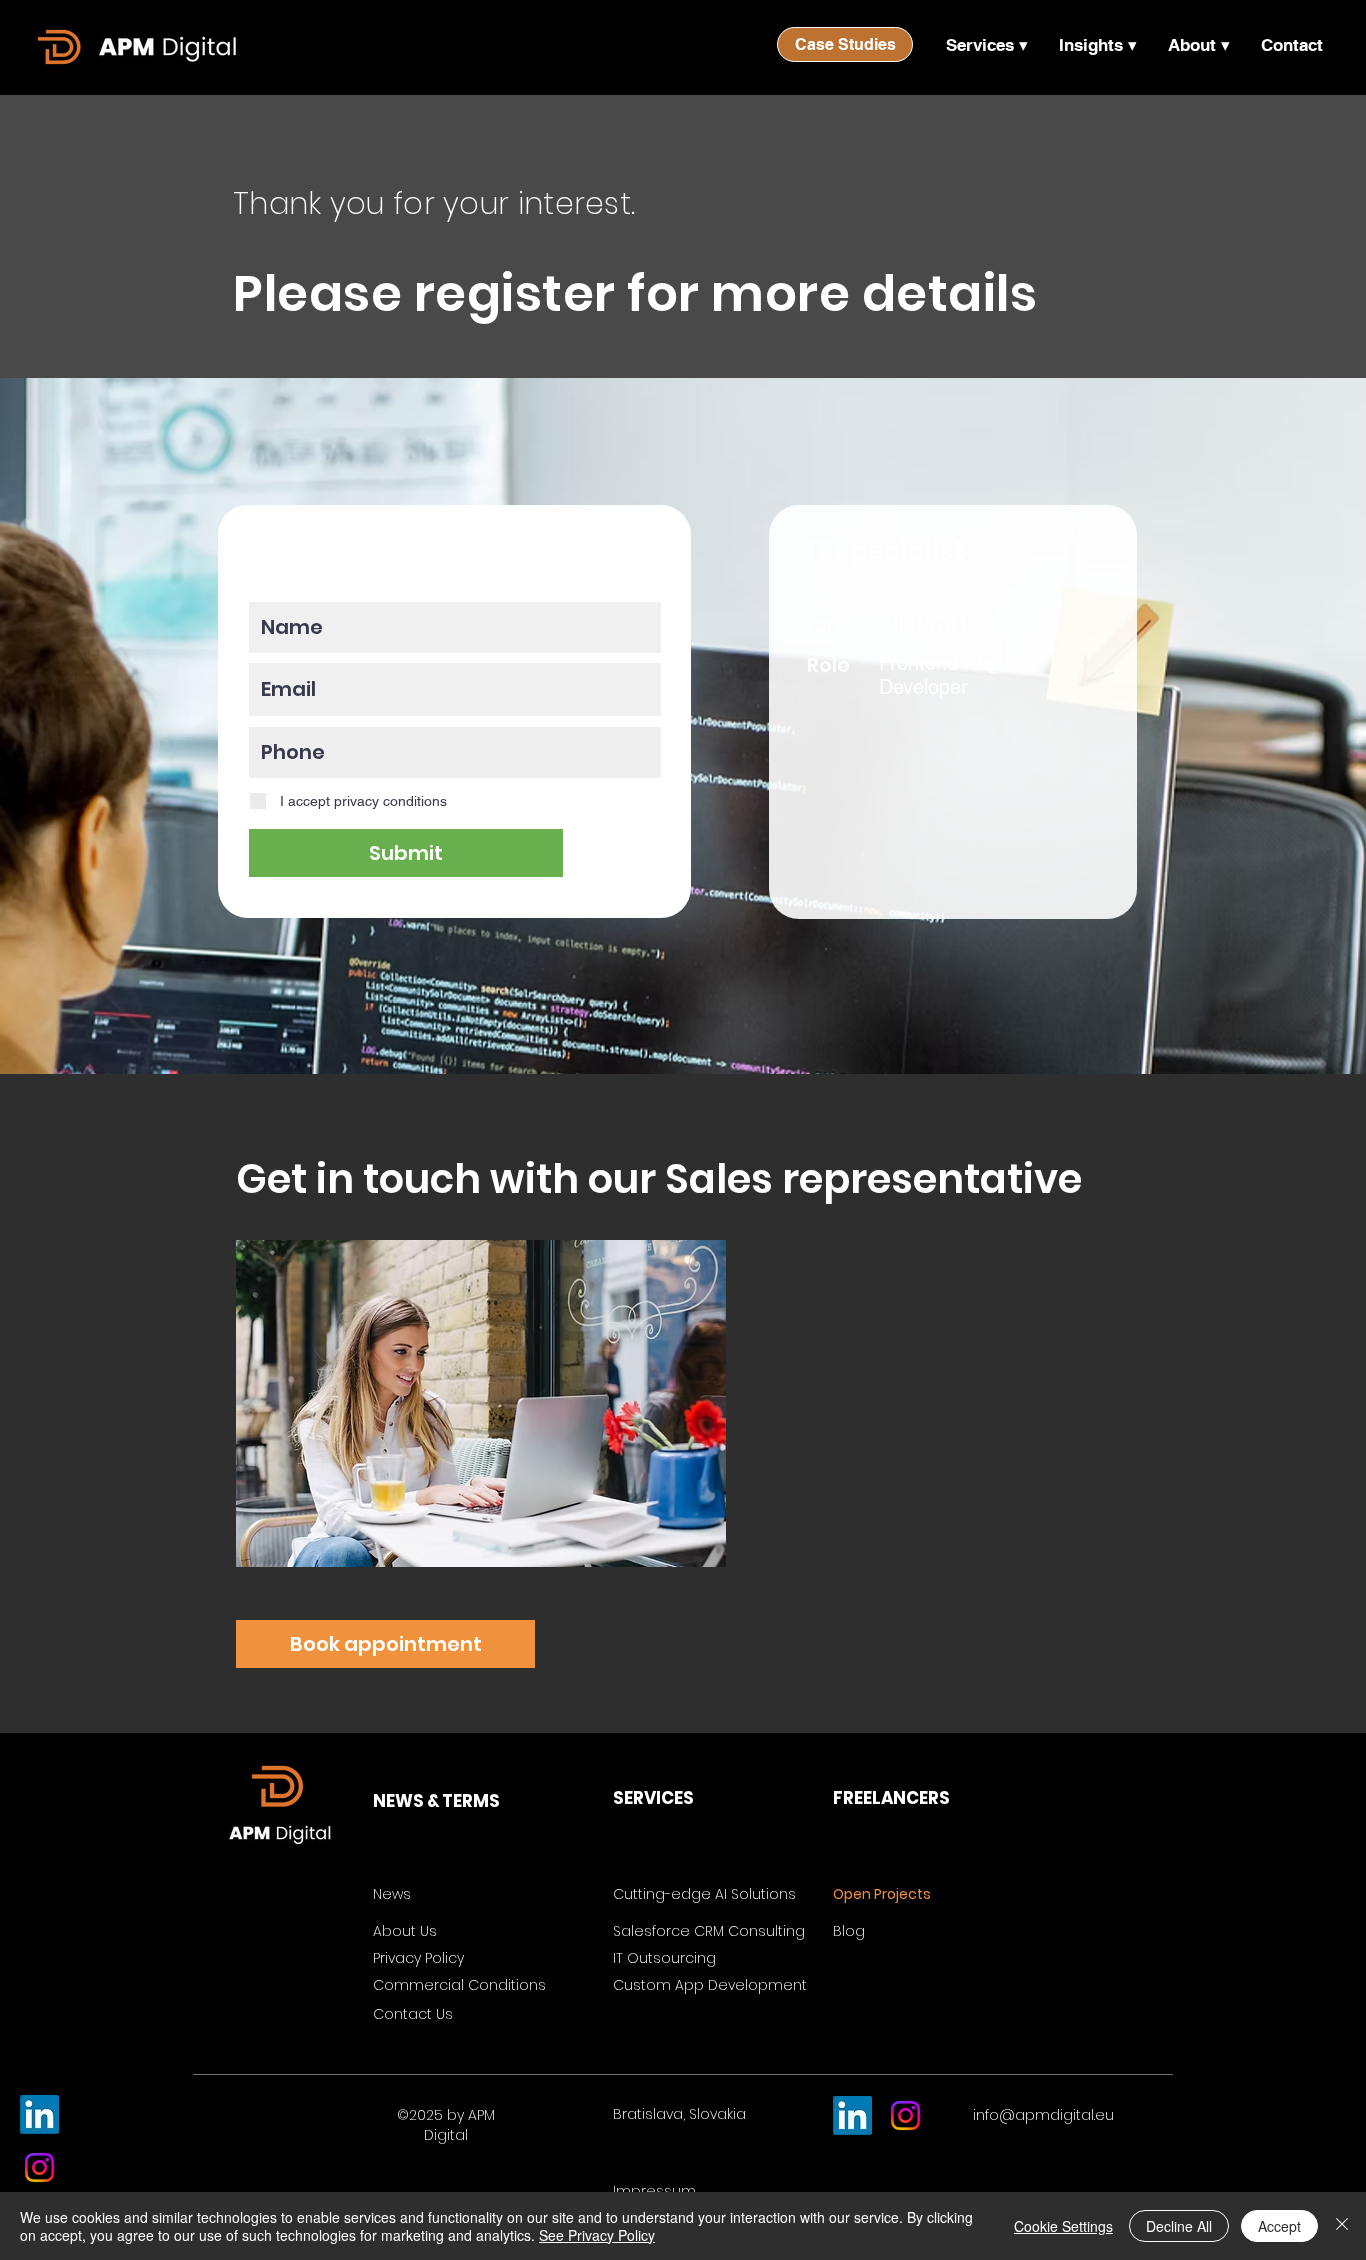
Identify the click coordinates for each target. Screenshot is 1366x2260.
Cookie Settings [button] (1063, 2226)
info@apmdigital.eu (1043, 2115)
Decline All (1179, 2226)
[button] (986, 45)
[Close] (1342, 2226)
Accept (1279, 2226)
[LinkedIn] (39, 2114)
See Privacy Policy (597, 2235)
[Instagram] (39, 2167)
